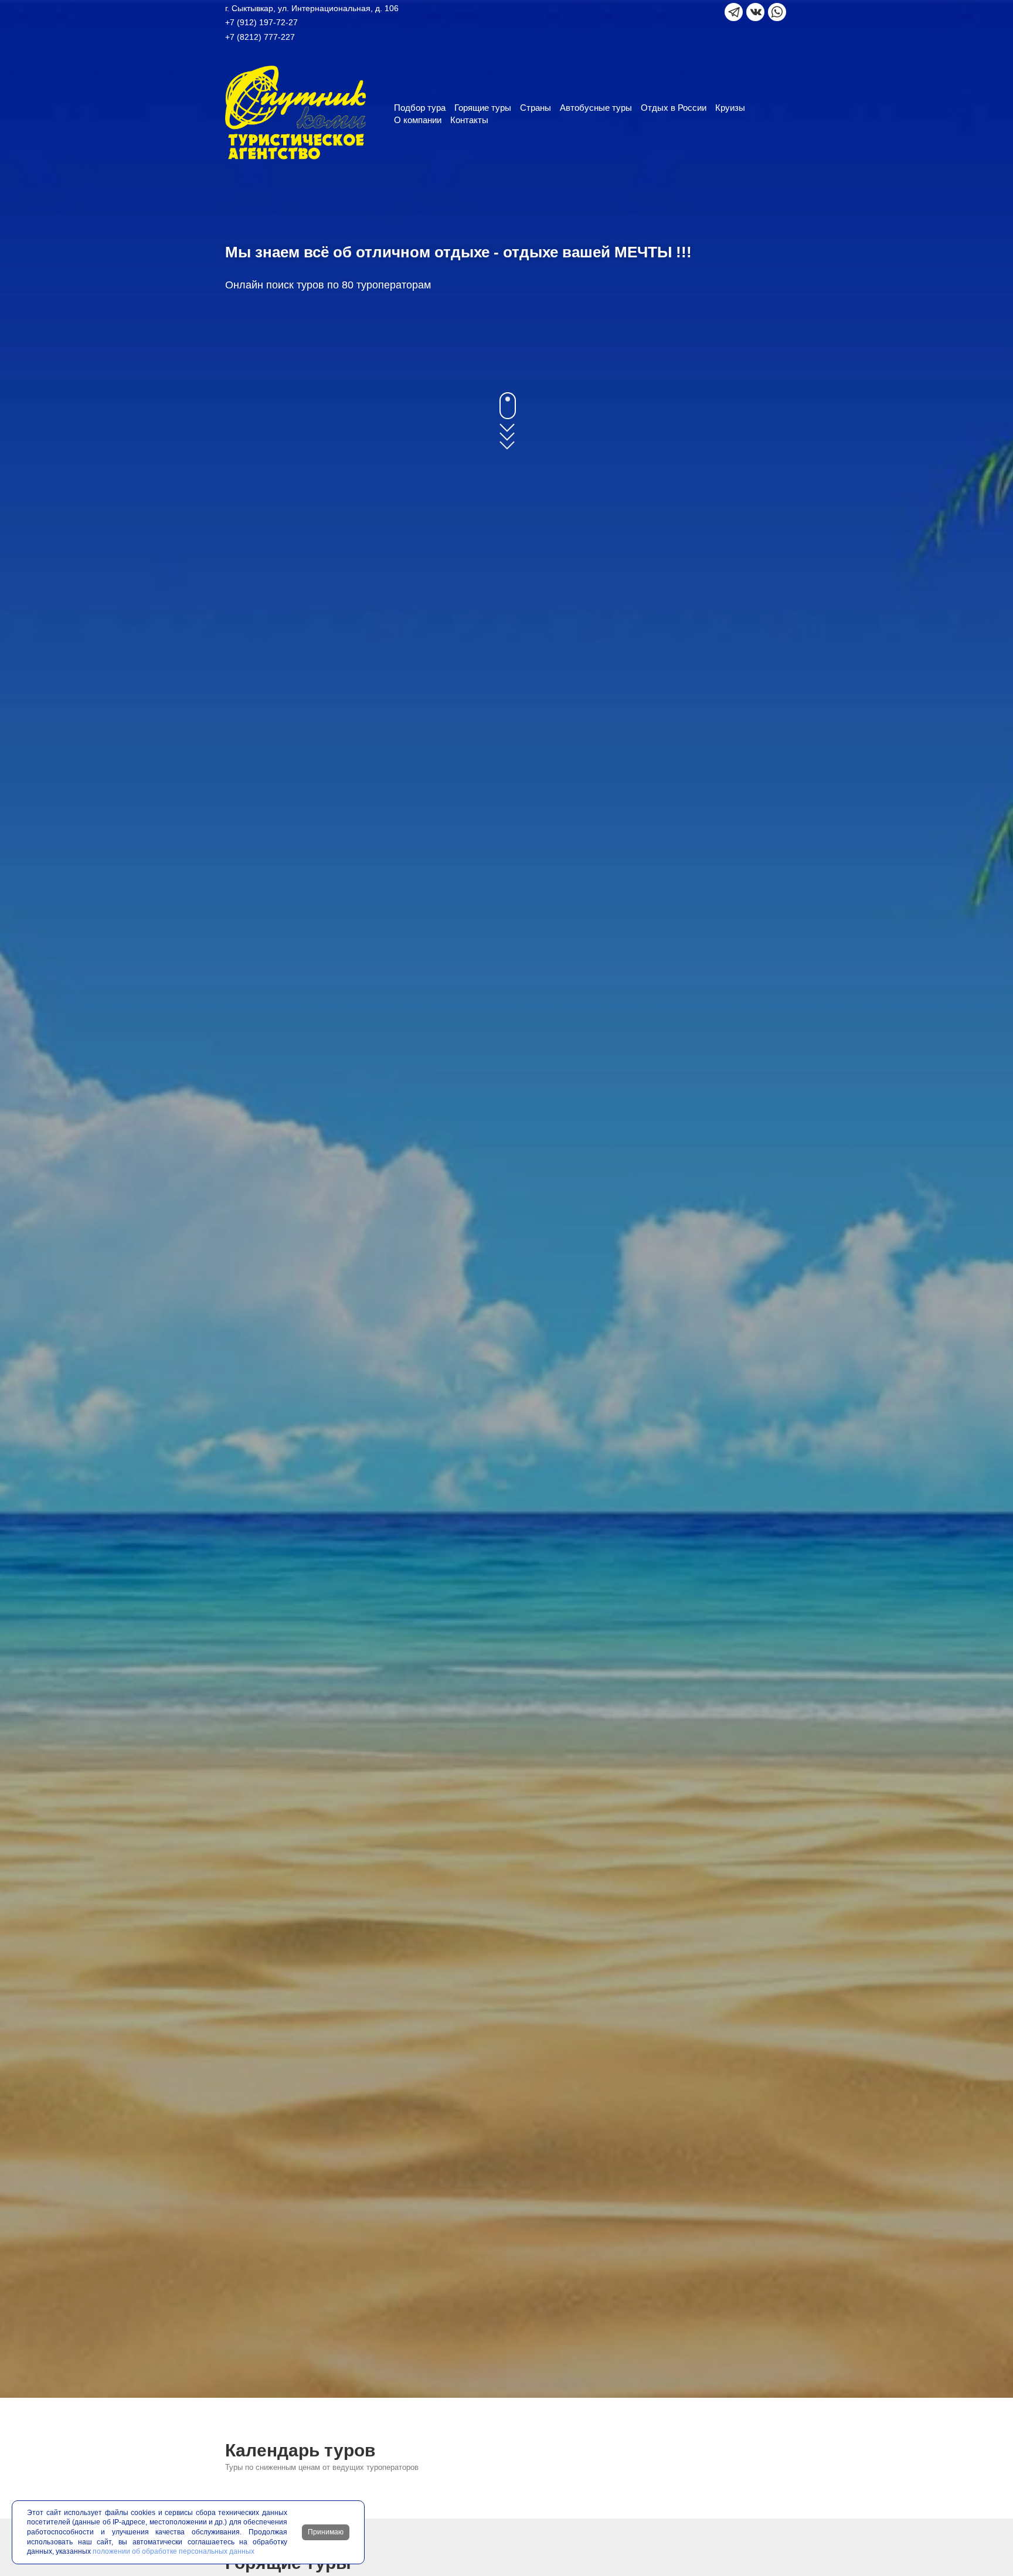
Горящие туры (483, 108)
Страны (536, 108)
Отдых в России (674, 108)
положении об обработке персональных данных (174, 2551)
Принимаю (326, 2532)
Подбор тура (420, 108)
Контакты (469, 120)
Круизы (730, 108)
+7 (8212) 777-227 (260, 37)
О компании (418, 120)
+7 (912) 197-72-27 (261, 22)
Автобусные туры (596, 108)
